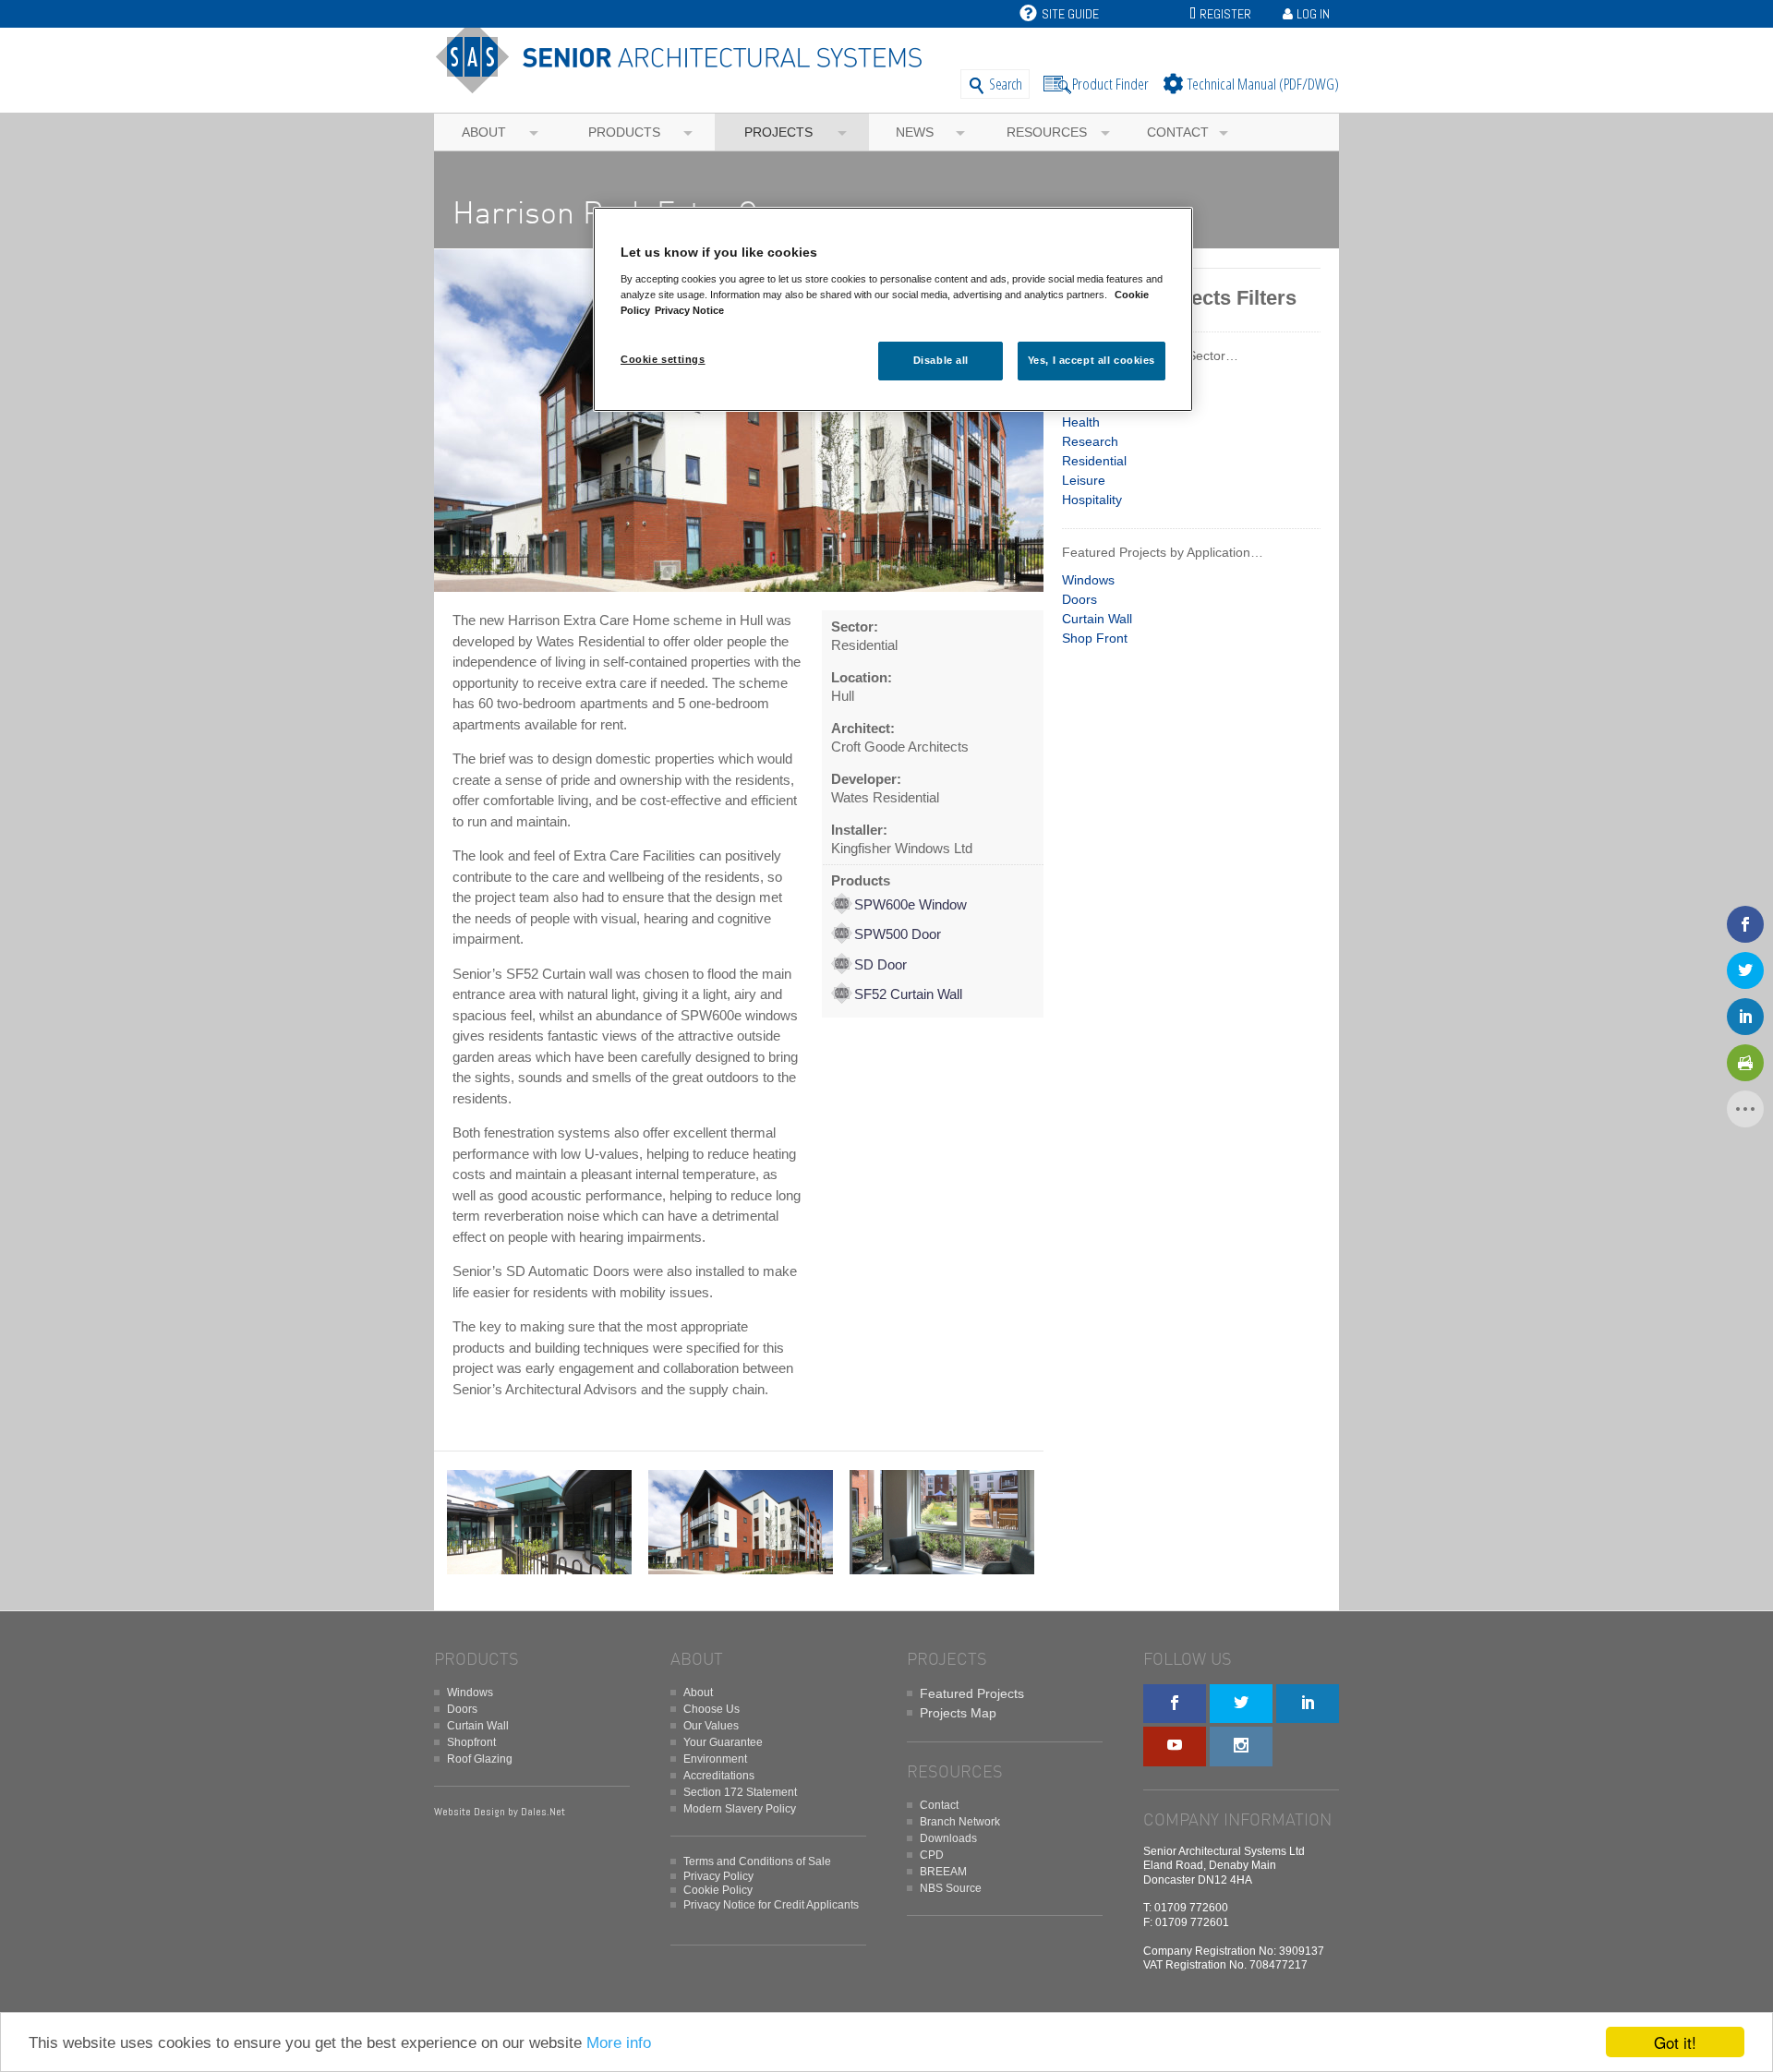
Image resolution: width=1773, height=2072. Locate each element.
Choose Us (712, 1709)
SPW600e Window (911, 904)
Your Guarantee (723, 1742)
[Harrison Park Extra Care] (739, 592)
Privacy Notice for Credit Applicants (771, 1905)
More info (619, 2043)
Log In (1313, 14)
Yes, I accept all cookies (1092, 360)
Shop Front (1095, 638)
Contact (1178, 132)
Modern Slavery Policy (740, 1809)
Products (624, 132)
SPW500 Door (898, 934)
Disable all (941, 360)
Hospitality (1092, 500)
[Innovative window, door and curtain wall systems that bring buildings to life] (686, 85)
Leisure (1084, 480)
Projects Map (958, 1713)
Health (1081, 422)
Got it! (1675, 2042)
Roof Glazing (480, 1759)
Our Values (711, 1726)
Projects (778, 132)
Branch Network (960, 1822)
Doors (1079, 599)
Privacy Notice (689, 310)
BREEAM (943, 1872)
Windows (1088, 580)
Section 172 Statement (740, 1792)
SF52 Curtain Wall (908, 994)
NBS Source (951, 1888)
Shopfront (471, 1742)
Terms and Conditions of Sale (757, 1861)
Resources (1047, 132)
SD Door (880, 964)
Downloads (948, 1838)
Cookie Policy (718, 1890)
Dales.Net (543, 1812)
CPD (932, 1855)
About (484, 132)
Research (1090, 441)
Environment (715, 1759)
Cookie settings (663, 359)
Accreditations (719, 1776)
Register (1225, 14)
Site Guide (1070, 14)
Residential (1094, 461)
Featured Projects (972, 1693)
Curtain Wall (1097, 619)
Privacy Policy (718, 1876)
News (915, 132)
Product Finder (1110, 84)
